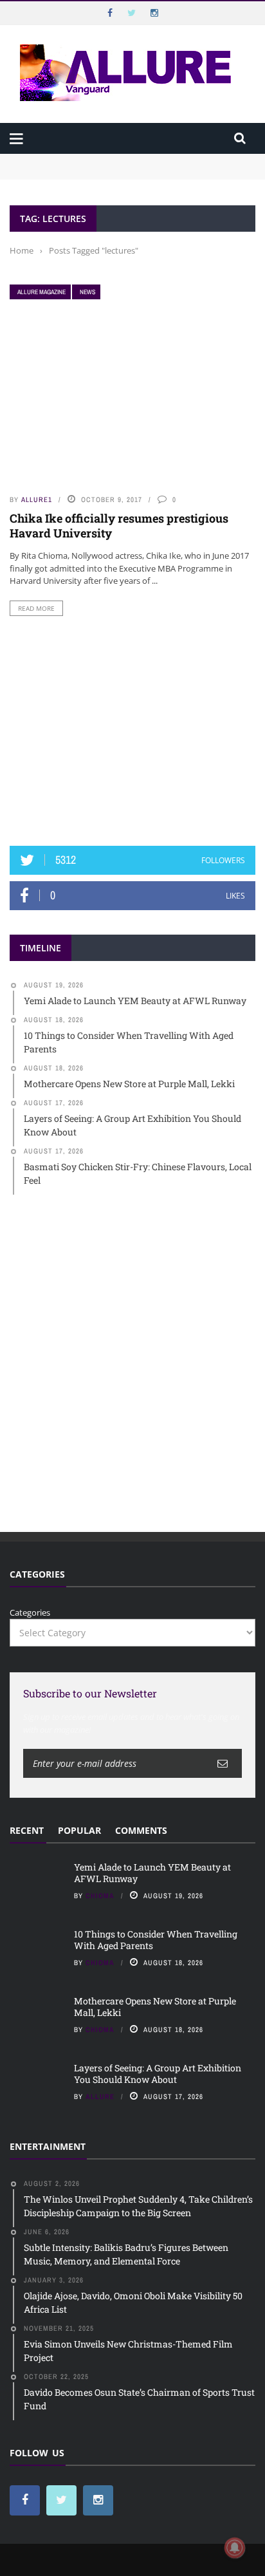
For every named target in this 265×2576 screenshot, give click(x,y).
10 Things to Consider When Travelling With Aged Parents (126, 173)
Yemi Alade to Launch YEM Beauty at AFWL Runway (116, 160)
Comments (141, 1830)
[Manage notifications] (235, 2548)
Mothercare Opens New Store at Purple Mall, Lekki (155, 2007)
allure (100, 2096)
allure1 (37, 499)
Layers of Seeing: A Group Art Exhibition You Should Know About (158, 2074)
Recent (27, 1830)
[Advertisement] (132, 731)
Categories (30, 1612)
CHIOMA (100, 1896)
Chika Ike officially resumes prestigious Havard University (119, 526)
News (87, 292)
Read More (36, 608)
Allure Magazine (41, 292)
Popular (79, 1830)
